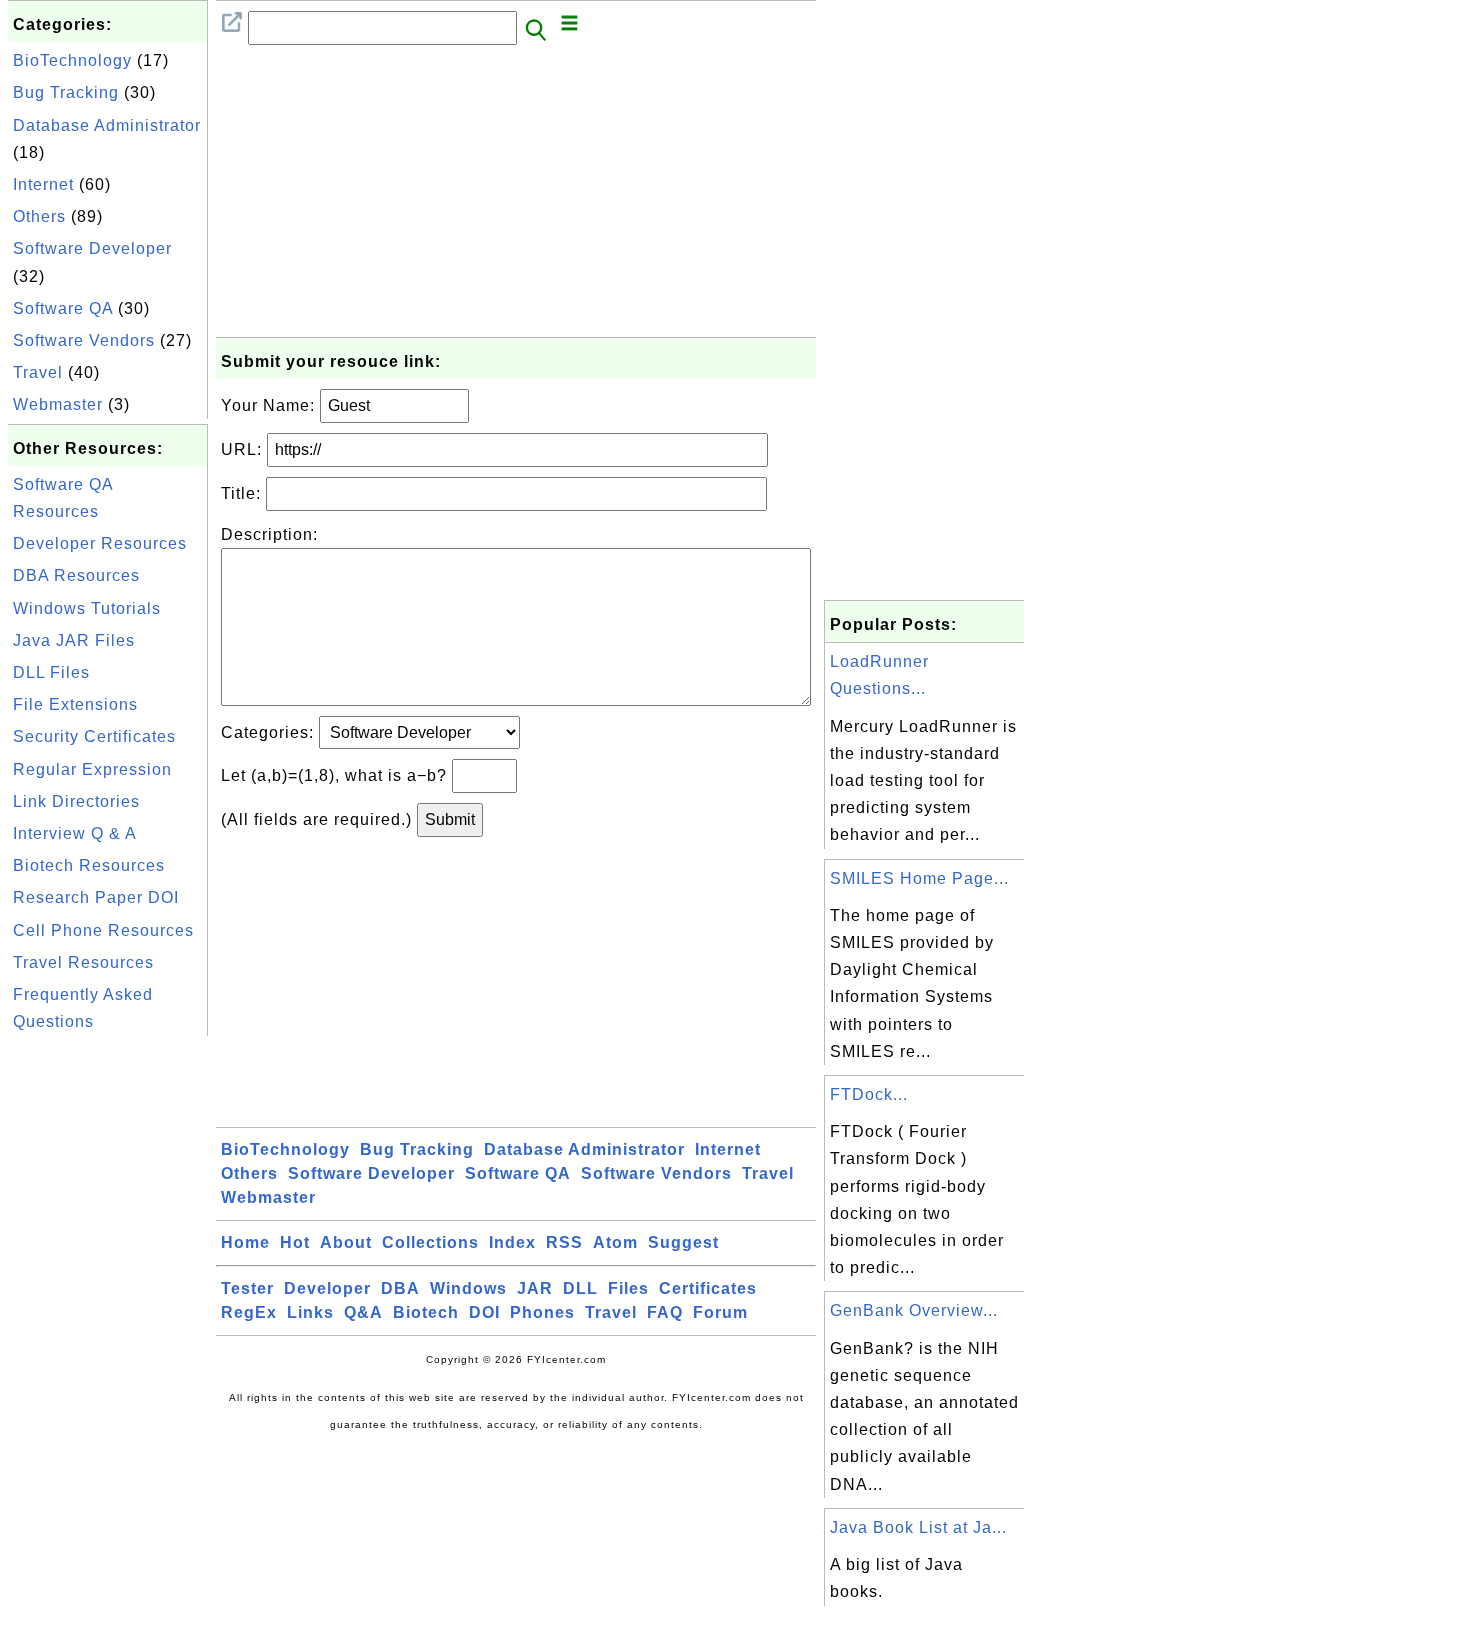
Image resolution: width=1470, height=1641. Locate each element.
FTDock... (869, 1094)
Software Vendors (84, 340)
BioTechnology (72, 60)
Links (310, 1312)
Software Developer (92, 248)
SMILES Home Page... (919, 878)
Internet (43, 184)
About (346, 1242)
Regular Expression (92, 769)
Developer (327, 1288)
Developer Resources (100, 543)
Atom (615, 1242)
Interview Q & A (75, 833)
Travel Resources (83, 962)
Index (512, 1242)
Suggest (683, 1242)
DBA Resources (76, 575)
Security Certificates (94, 736)
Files (628, 1288)
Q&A (363, 1312)
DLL (580, 1288)
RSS (564, 1242)
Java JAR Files (74, 640)
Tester (247, 1288)
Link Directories (76, 801)
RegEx (249, 1312)
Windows (468, 1288)
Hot (295, 1242)
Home (245, 1242)
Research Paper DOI (96, 897)
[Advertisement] (108, 1341)
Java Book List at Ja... (918, 1527)
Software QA (63, 308)
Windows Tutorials (87, 608)
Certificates (708, 1288)
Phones (542, 1312)
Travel (38, 372)
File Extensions (75, 704)
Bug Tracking (66, 92)
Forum (720, 1312)
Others (39, 216)
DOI (484, 1312)
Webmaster (58, 404)
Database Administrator (107, 125)
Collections (430, 1242)
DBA (400, 1288)
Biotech (426, 1312)
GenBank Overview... (914, 1310)
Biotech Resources (89, 865)
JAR (535, 1288)
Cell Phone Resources (103, 930)
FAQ (665, 1312)
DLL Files (51, 672)
